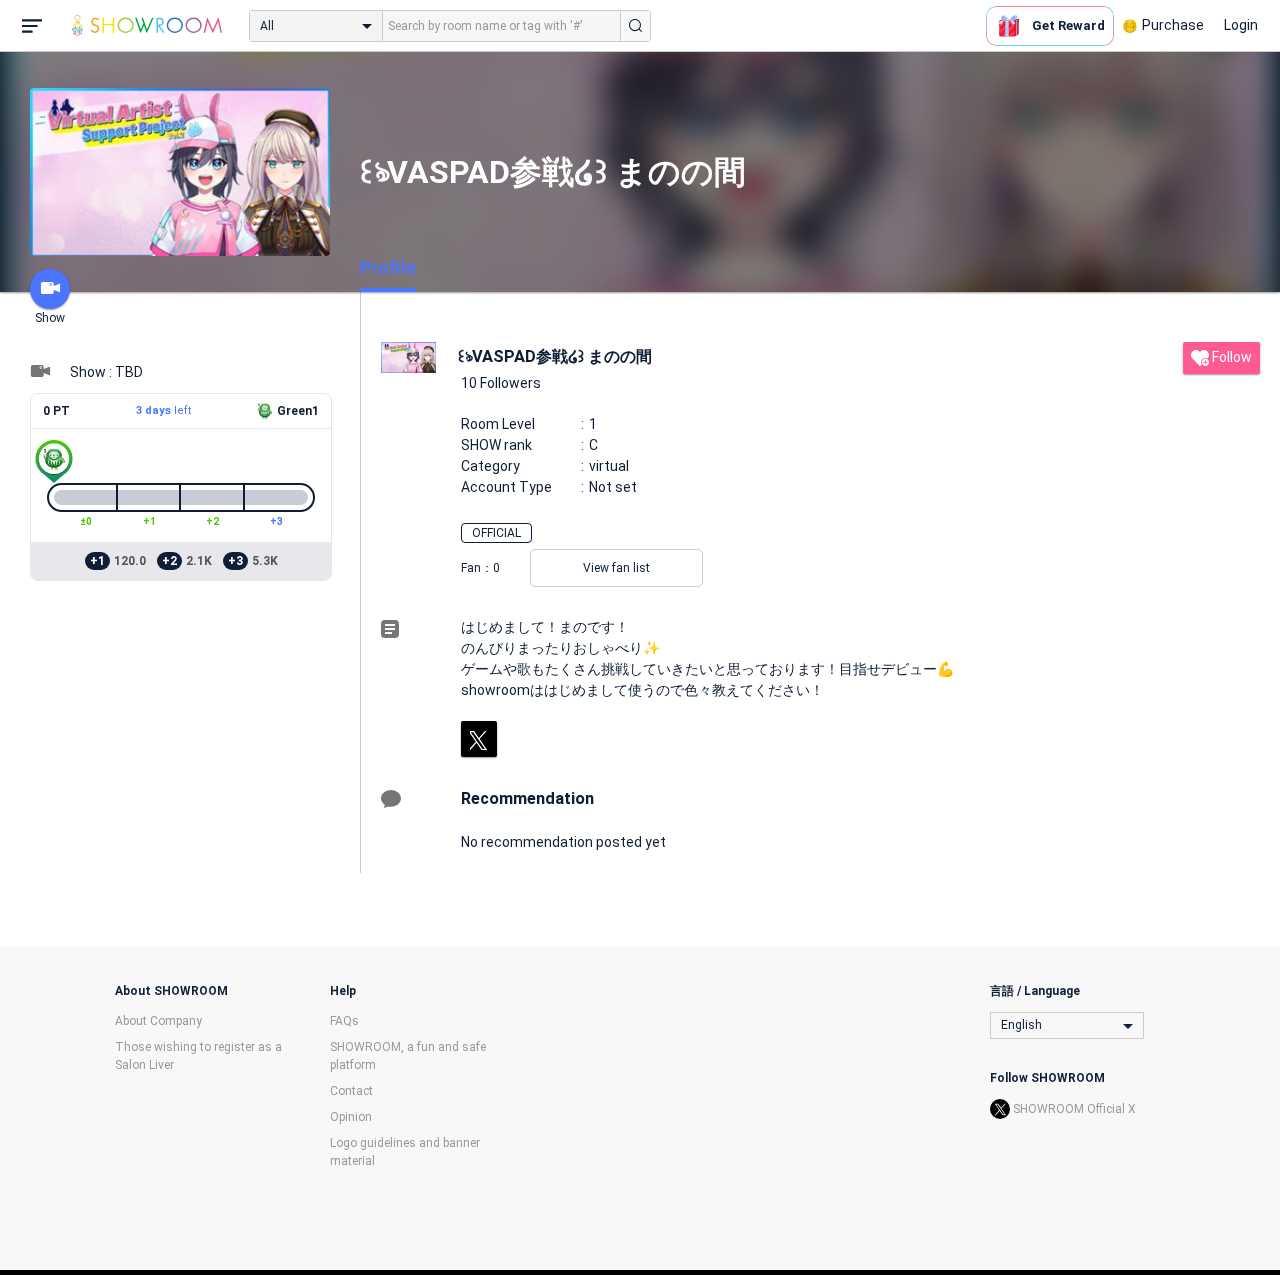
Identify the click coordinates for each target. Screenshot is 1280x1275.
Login (1241, 25)
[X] (479, 739)
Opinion (351, 1117)
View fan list (616, 568)
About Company (158, 1021)
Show (50, 318)
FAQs (344, 1021)
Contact (351, 1091)
